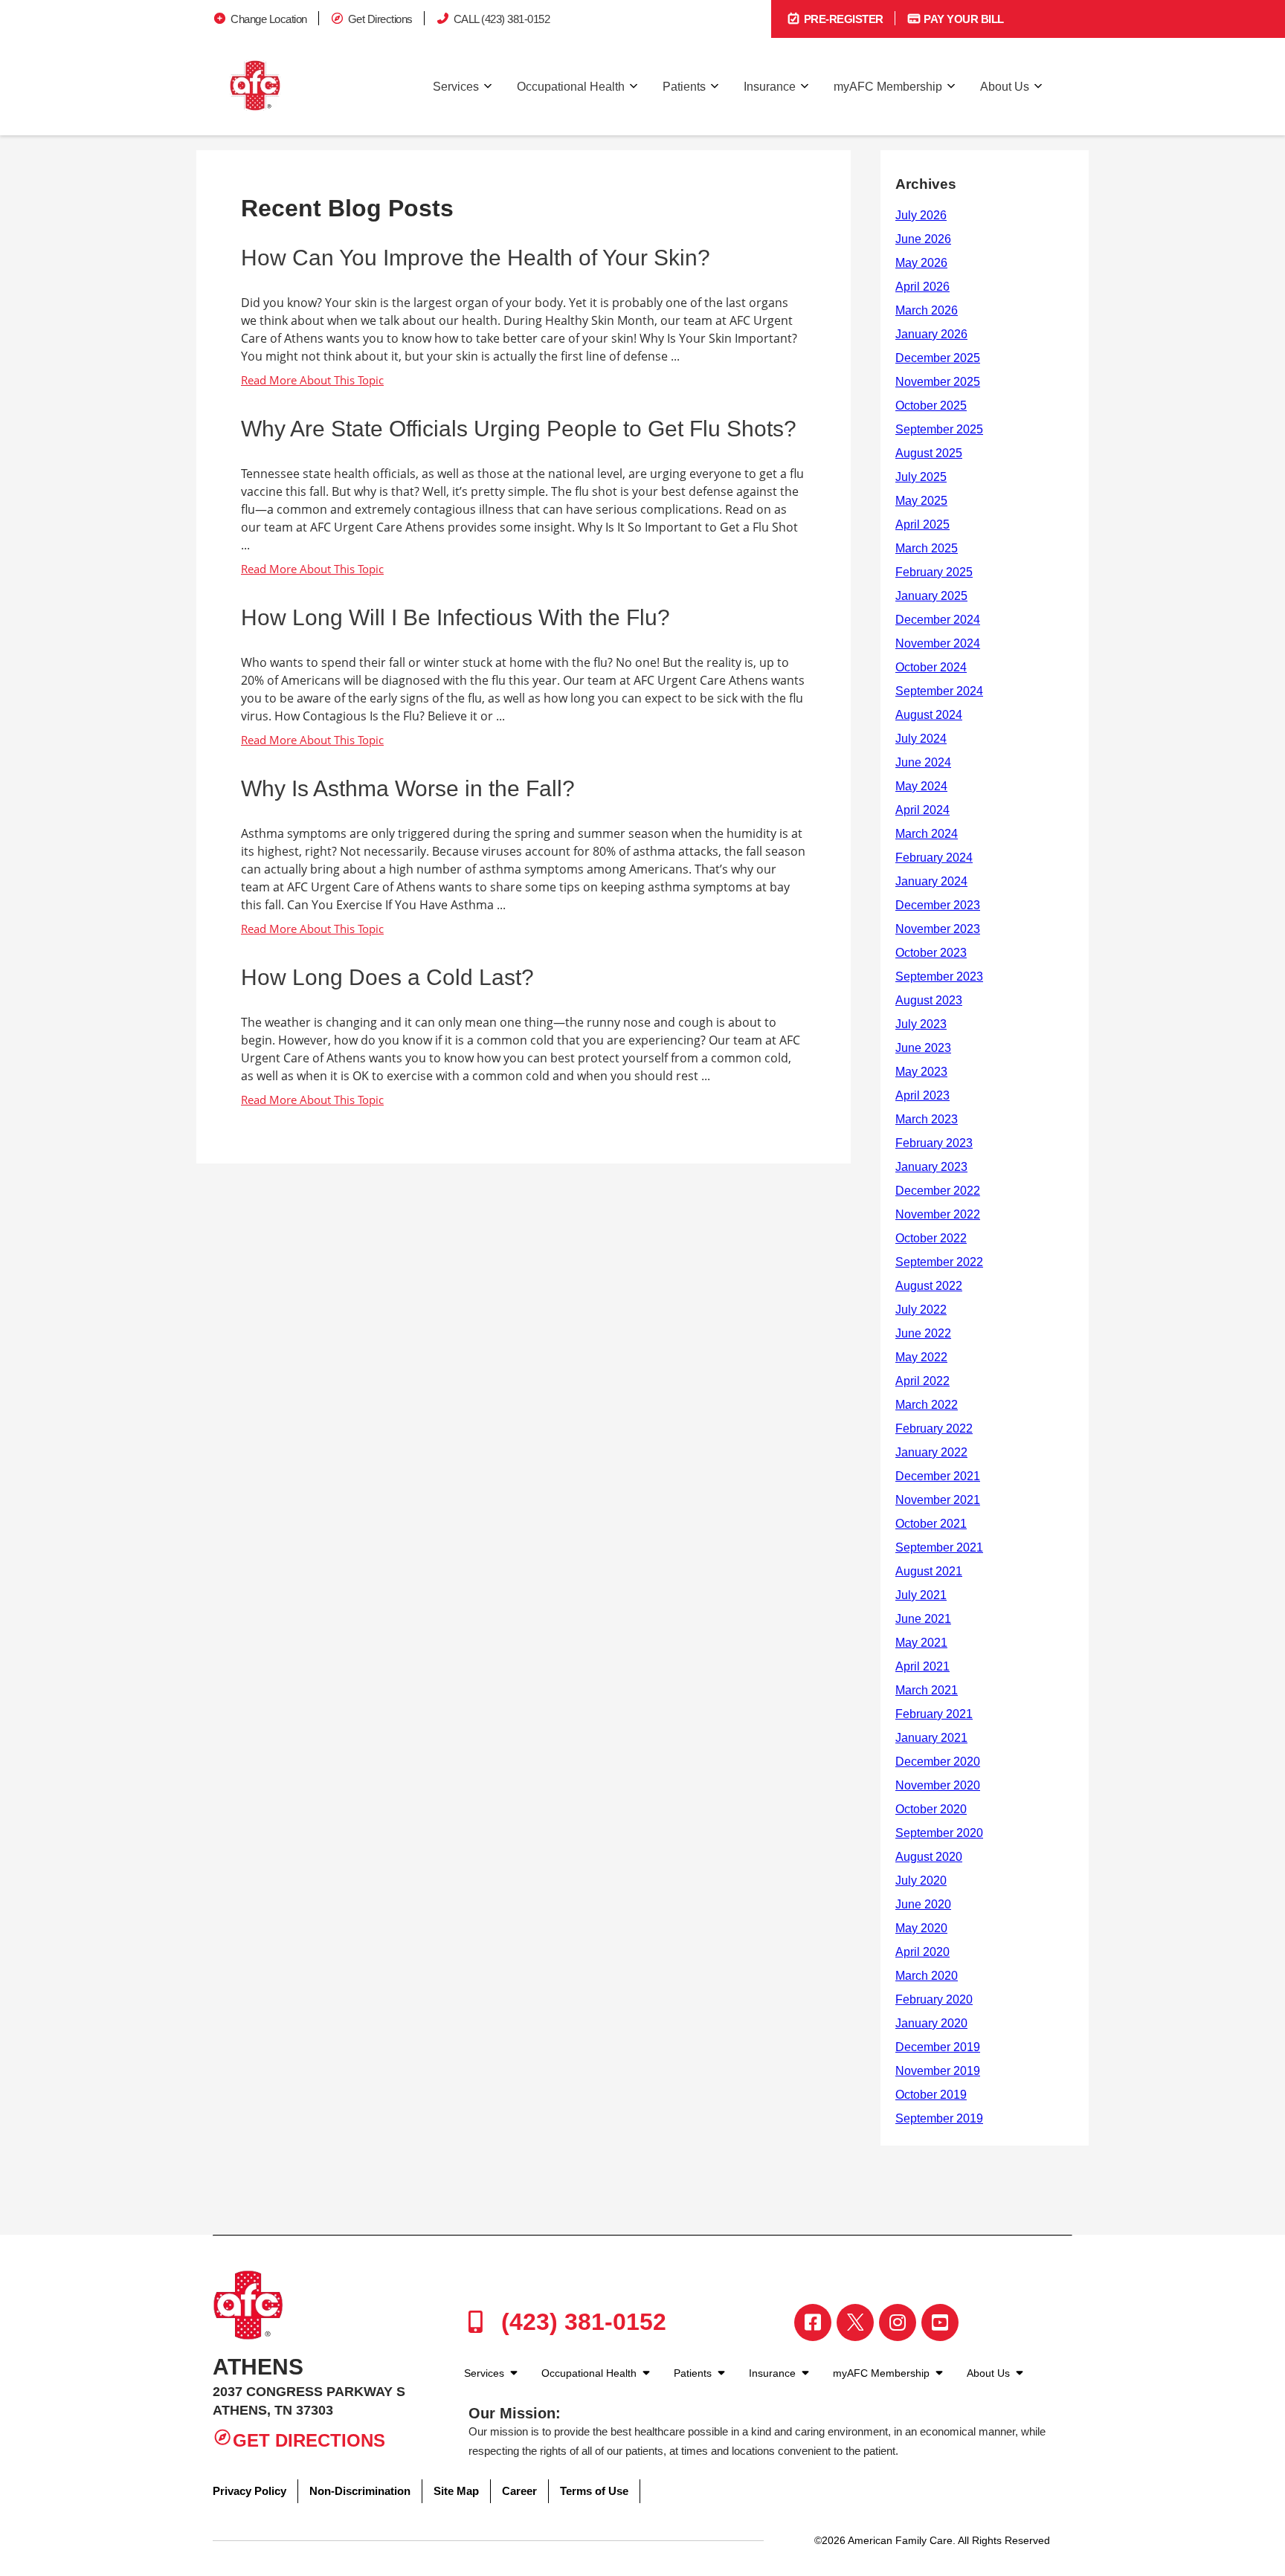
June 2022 (923, 1333)
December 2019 (938, 2047)
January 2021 (931, 1738)
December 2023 (938, 905)
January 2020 (931, 2023)
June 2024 (923, 762)
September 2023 (939, 977)
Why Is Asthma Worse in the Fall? (408, 788)
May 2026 (921, 263)
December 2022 (938, 1191)
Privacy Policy (249, 2491)
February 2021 (934, 1714)
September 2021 (939, 1547)
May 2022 (921, 1357)
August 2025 (929, 453)
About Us (1005, 87)
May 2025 (921, 501)
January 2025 (931, 596)
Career (519, 2491)
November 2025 (938, 382)
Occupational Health (571, 87)
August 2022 (929, 1286)
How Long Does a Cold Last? (387, 977)
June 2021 (923, 1619)
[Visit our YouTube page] (940, 2322)
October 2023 (931, 953)
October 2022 (931, 1238)
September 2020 (939, 1833)
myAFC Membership (888, 87)
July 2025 (921, 477)
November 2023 (938, 929)
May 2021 (921, 1643)
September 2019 (939, 2118)
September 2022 (939, 1262)
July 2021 (921, 1595)
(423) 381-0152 (580, 2322)
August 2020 (929, 1857)
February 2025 (934, 572)
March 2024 (927, 834)
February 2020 (934, 1999)
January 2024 (931, 881)
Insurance (770, 87)
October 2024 (931, 667)
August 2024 (929, 715)
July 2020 (921, 1881)
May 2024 (921, 786)
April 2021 (922, 1666)
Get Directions (380, 19)
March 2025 (927, 548)
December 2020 (938, 1762)
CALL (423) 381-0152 (502, 19)
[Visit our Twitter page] (855, 2322)
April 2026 (922, 287)
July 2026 (921, 215)
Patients (684, 87)
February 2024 (934, 858)
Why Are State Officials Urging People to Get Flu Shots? (519, 429)
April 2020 (922, 1952)
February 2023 (934, 1143)
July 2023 (921, 1024)
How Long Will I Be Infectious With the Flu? (455, 617)
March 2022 (927, 1405)
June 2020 (923, 1904)
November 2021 (938, 1500)
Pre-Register (842, 19)
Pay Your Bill (963, 19)
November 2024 (938, 643)
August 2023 (929, 1000)
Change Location (269, 19)
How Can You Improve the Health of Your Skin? (476, 258)
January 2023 (931, 1167)
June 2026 (923, 239)
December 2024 (938, 620)
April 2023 (922, 1095)
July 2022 (921, 1310)
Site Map (456, 2491)
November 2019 (938, 2071)
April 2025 (922, 524)
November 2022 (938, 1214)
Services (456, 87)
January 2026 (931, 334)
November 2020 (938, 1785)
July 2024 (921, 739)
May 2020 (921, 1928)
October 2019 (931, 2095)
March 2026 (927, 310)
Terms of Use (594, 2491)
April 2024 (922, 810)
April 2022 (922, 1381)
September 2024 (939, 691)
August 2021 (929, 1571)
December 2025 (938, 358)
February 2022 (934, 1429)
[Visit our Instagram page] (898, 2322)
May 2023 (921, 1072)
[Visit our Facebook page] (813, 2322)
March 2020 (927, 1976)
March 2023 (927, 1119)
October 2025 (931, 406)
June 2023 (923, 1048)
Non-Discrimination (360, 2491)
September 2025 (939, 429)
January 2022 (931, 1452)
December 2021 (938, 1476)
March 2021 (927, 1690)
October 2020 (931, 1809)
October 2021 (931, 1524)
